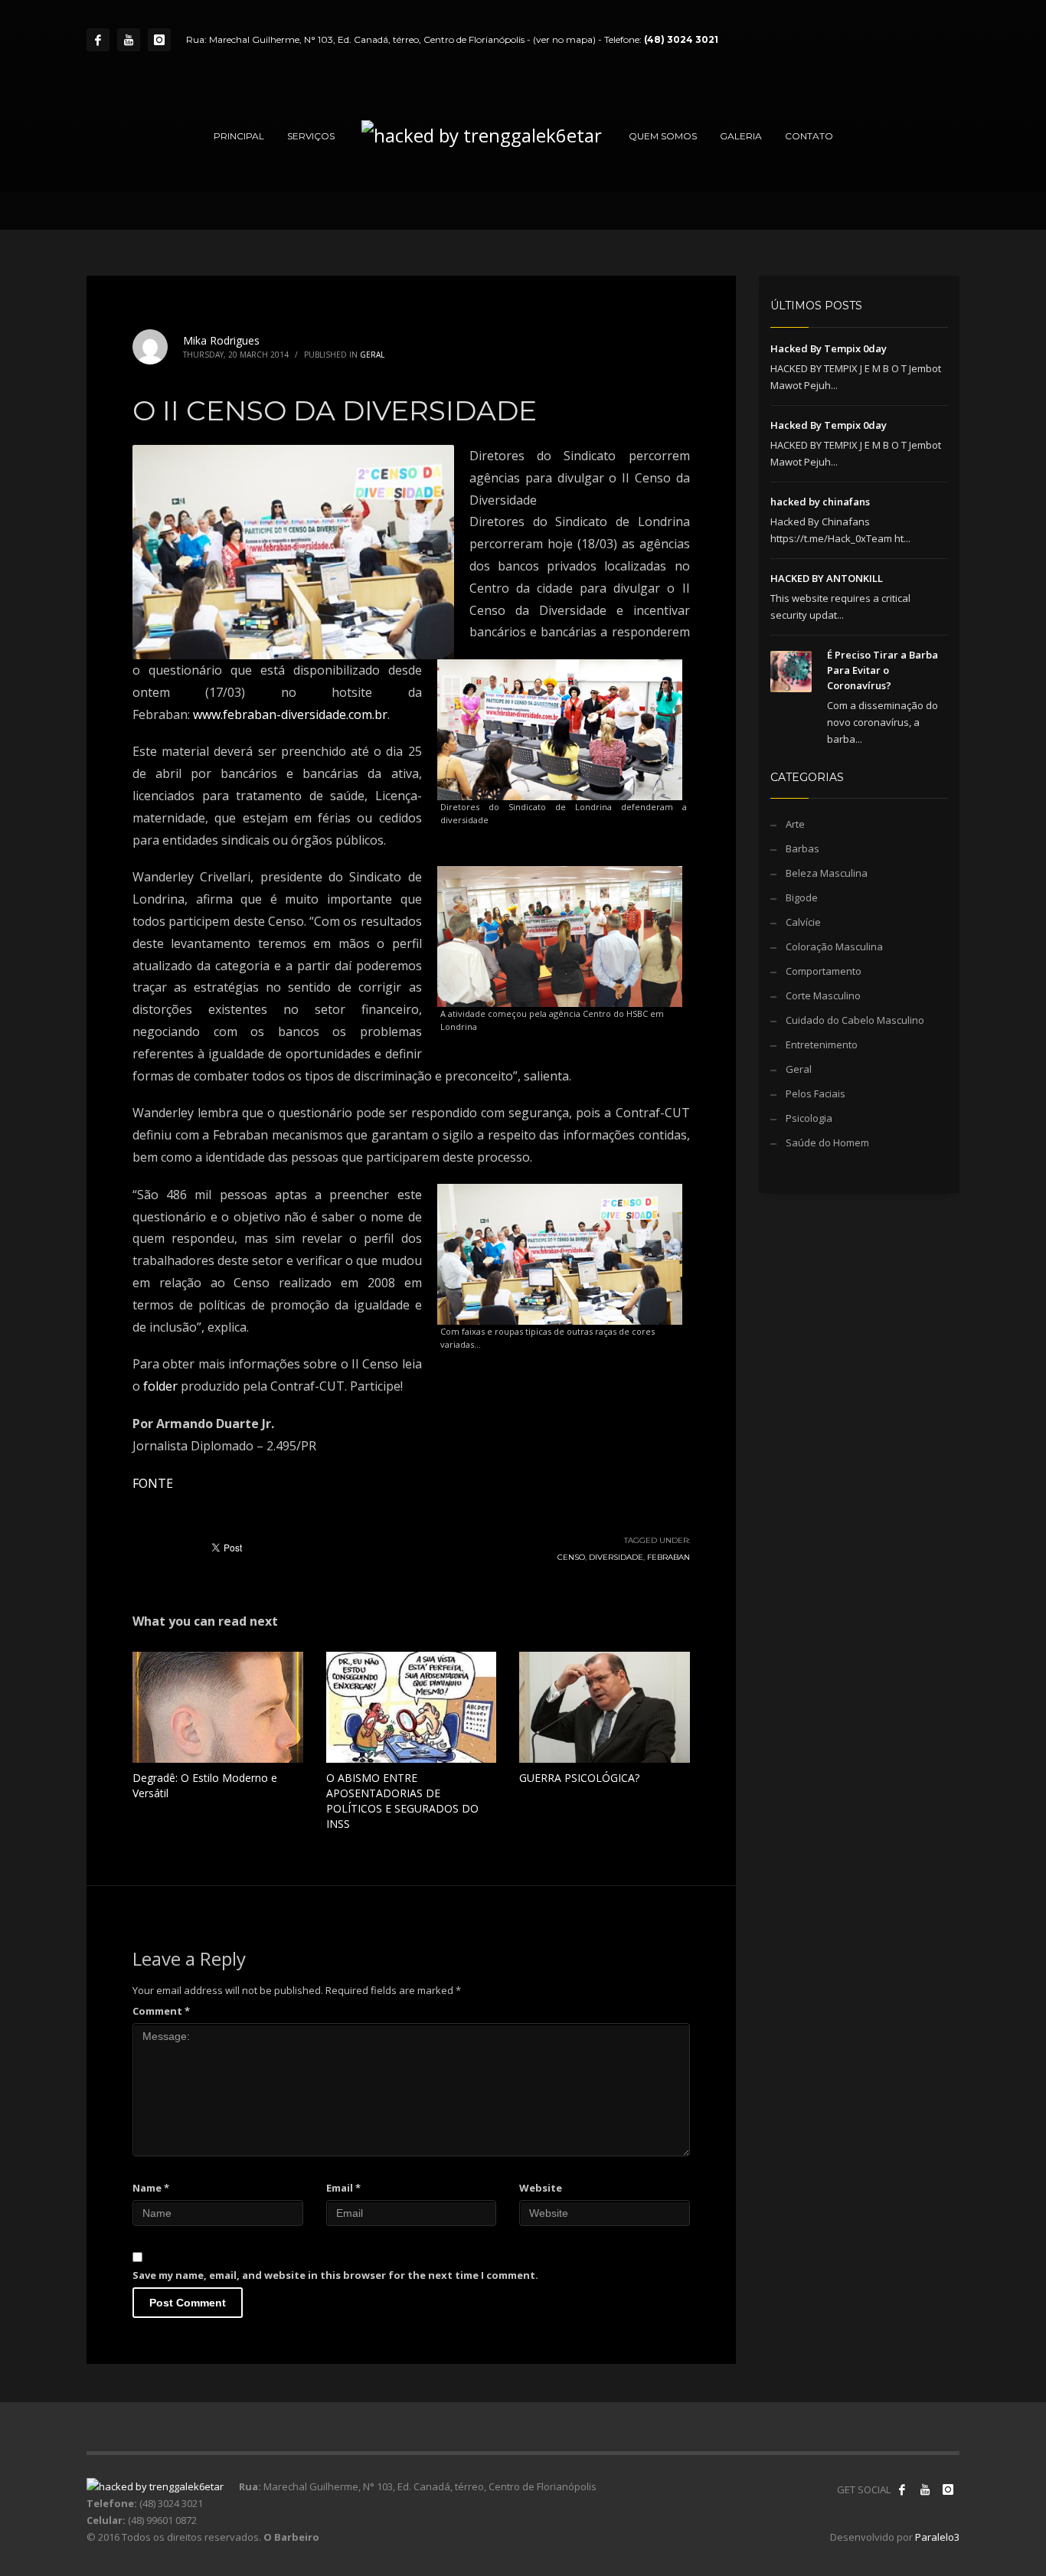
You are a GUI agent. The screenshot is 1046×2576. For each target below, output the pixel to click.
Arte (795, 824)
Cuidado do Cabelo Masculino (855, 1020)
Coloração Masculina (834, 946)
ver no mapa (564, 39)
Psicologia (809, 1118)
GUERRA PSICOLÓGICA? (579, 1778)
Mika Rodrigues (221, 340)
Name (151, 2188)
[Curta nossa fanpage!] (902, 2489)
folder (160, 1386)
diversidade (616, 1557)
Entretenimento (822, 1044)
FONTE (153, 1483)
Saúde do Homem (827, 1143)
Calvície (803, 922)
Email (343, 2188)
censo (571, 1557)
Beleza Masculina (827, 873)
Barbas (802, 848)
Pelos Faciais (816, 1093)
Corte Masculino (823, 995)
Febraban (668, 1557)
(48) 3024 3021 (681, 39)
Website (541, 2188)
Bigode (802, 897)
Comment (161, 2011)
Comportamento (824, 971)
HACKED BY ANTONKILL (827, 578)
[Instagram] (159, 40)
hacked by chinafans (820, 502)
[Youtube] (129, 40)
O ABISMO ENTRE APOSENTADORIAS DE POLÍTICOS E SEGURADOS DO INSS (402, 1801)
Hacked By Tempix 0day (829, 348)
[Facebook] (98, 40)
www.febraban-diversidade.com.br (290, 714)
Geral (372, 355)
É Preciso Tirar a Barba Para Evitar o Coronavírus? (883, 670)
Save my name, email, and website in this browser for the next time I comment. (335, 2275)
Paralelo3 (937, 2537)
